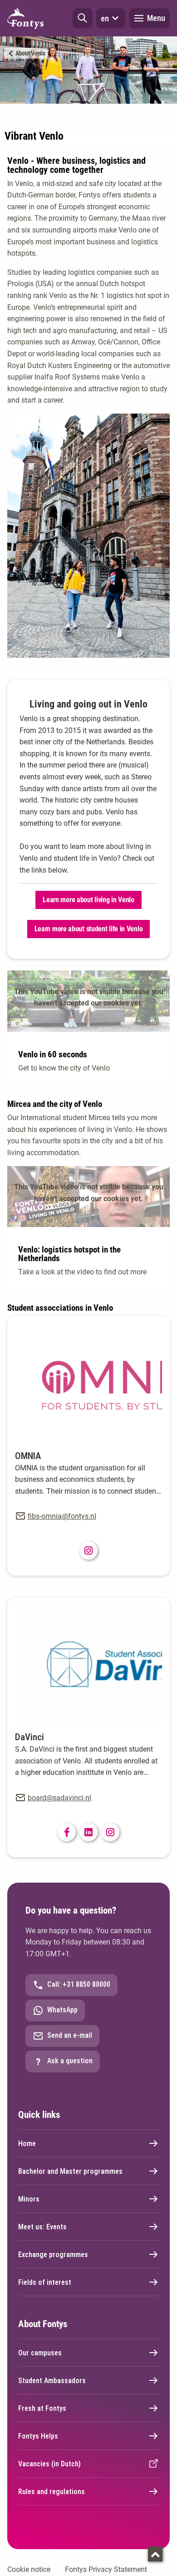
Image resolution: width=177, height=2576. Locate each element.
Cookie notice (29, 2569)
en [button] (105, 18)
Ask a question (70, 2061)
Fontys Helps (38, 2436)
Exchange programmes (53, 2255)
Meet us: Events (42, 2227)
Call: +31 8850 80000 (79, 1984)
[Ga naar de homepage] (25, 18)
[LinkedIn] (88, 1832)
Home (27, 2144)
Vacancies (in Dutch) (49, 2464)
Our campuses (40, 2353)
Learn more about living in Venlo (88, 900)
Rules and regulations (52, 2492)
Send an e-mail (70, 2035)
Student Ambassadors (52, 2381)
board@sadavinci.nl (59, 1798)
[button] (83, 18)
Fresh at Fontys (42, 2408)
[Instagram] (88, 1551)
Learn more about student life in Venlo (89, 929)
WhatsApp (62, 2010)
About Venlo (30, 53)
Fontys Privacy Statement (106, 2569)
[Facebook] (67, 1832)
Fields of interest (45, 2282)
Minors (29, 2199)
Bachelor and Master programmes (70, 2171)
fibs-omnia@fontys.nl (62, 1516)
